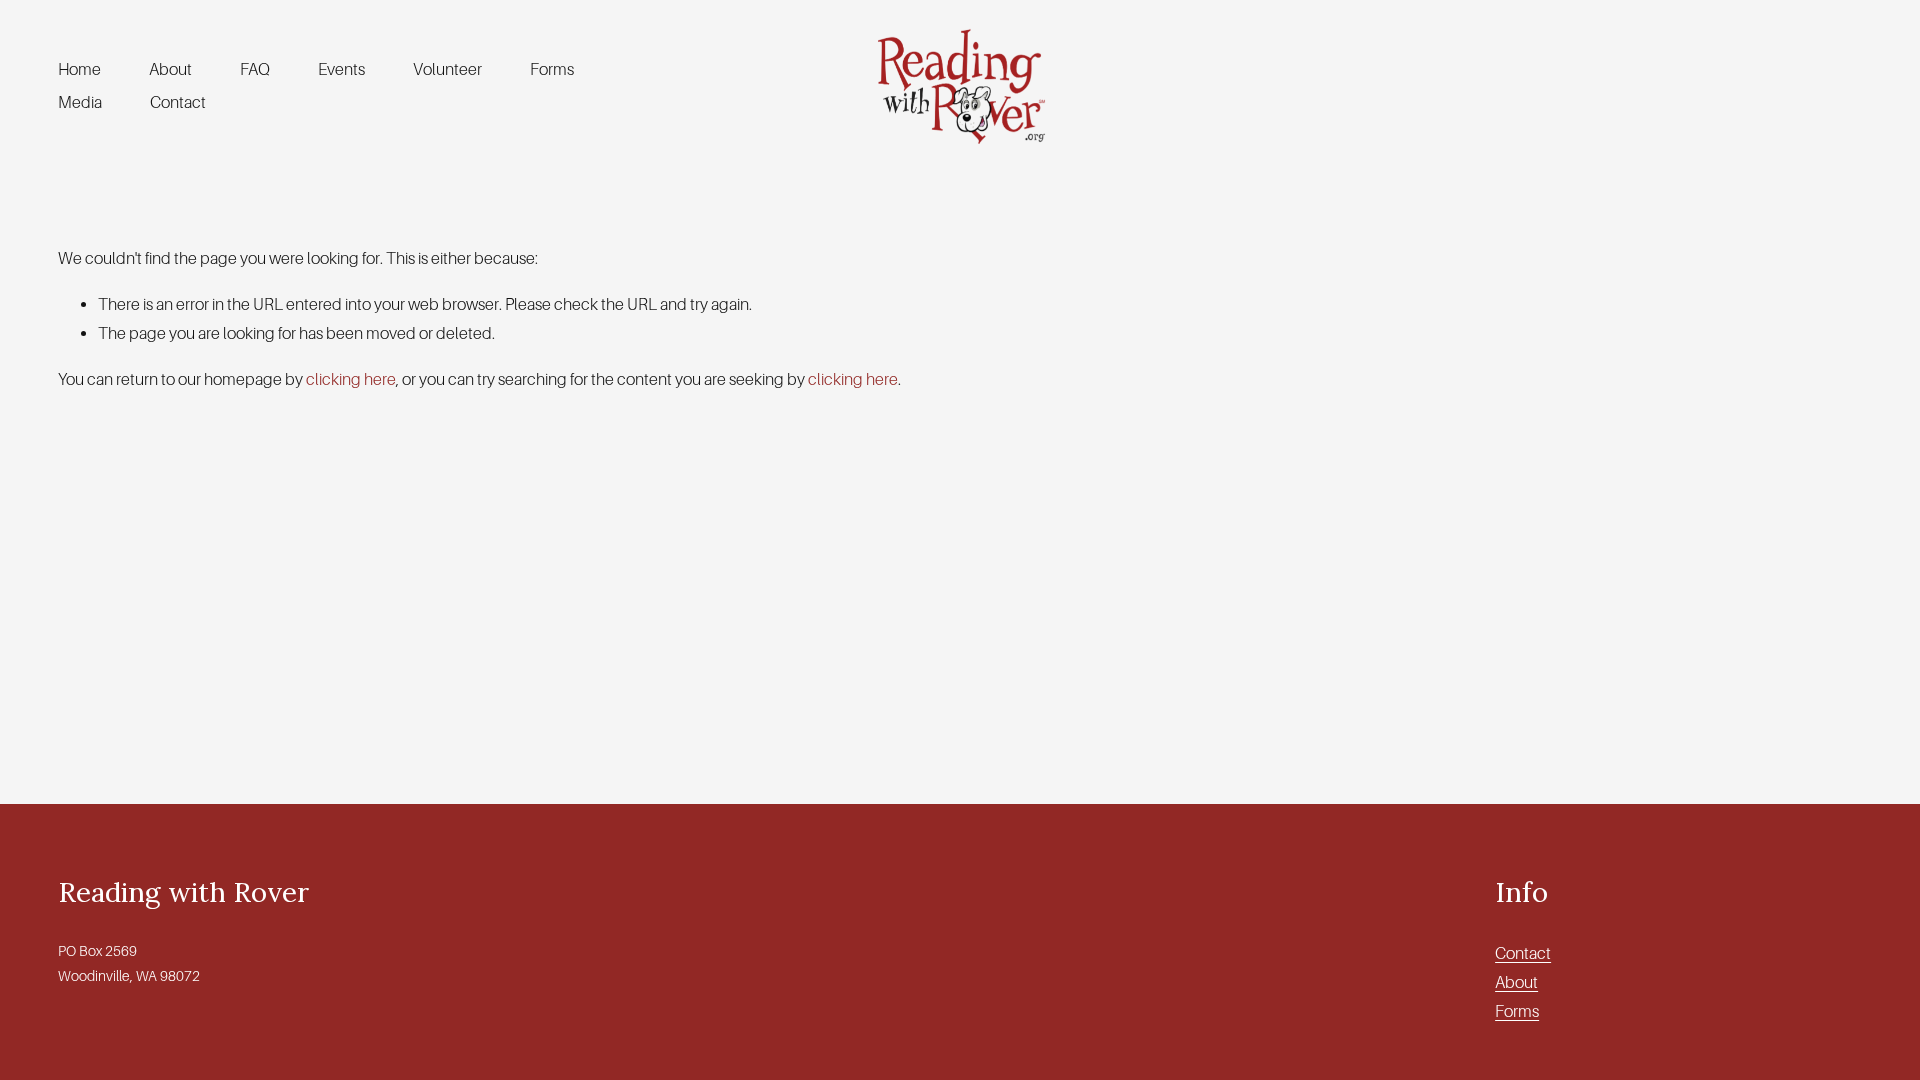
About (170, 69)
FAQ (255, 69)
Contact (178, 102)
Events (341, 69)
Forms (552, 69)
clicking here (351, 379)
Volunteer (447, 69)
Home (79, 69)
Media (80, 102)
